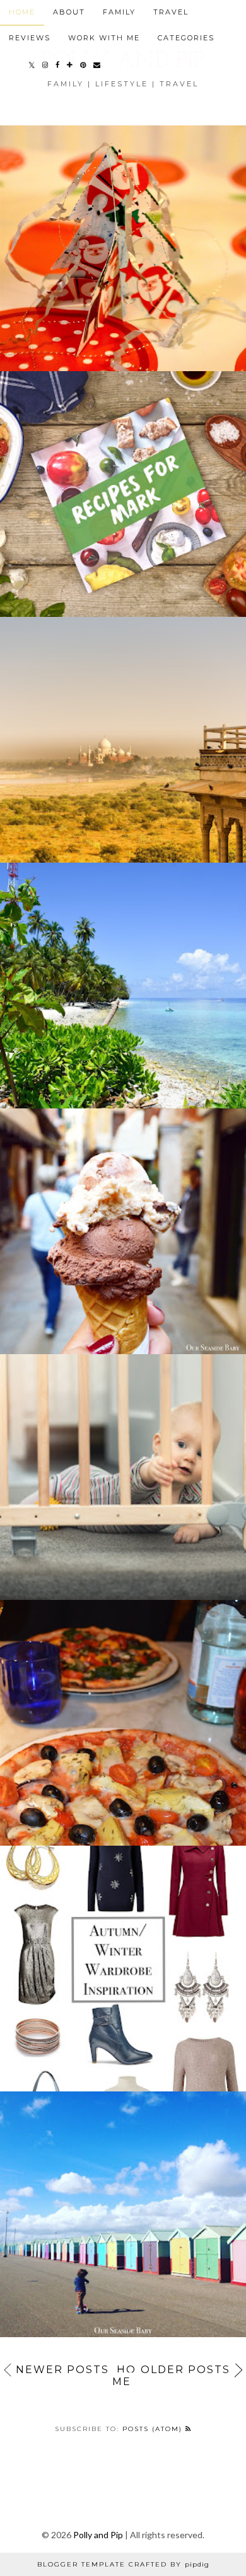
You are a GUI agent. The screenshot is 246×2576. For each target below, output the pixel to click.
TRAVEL (171, 12)
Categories (186, 38)
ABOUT (69, 12)
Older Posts (185, 2370)
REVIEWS (30, 38)
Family (119, 12)
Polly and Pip (98, 2535)
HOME (22, 12)
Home (125, 2376)
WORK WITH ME (104, 38)
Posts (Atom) (154, 2429)
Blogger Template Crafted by (123, 2564)
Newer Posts (62, 2370)
